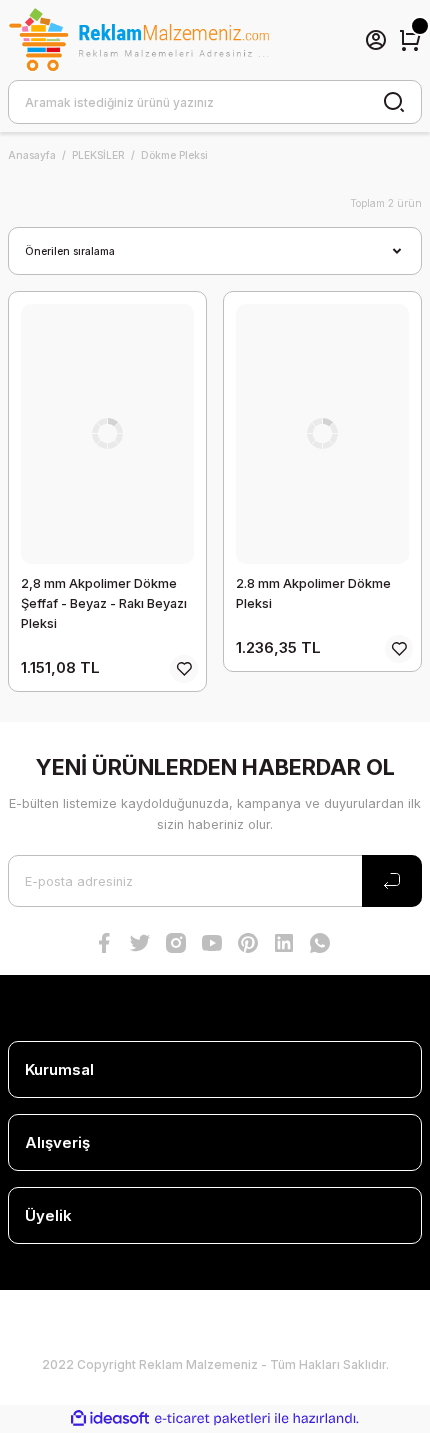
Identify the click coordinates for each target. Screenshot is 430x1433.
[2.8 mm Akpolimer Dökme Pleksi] (322, 434)
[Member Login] (376, 40)
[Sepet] (410, 40)
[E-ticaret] (212, 1418)
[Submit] (392, 881)
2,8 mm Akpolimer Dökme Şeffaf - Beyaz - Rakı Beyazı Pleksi (104, 603)
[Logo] (138, 40)
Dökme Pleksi (174, 155)
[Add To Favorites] (184, 669)
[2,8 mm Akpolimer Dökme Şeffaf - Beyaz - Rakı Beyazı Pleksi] (107, 434)
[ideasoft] (110, 1419)
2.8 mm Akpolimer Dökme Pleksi (313, 593)
